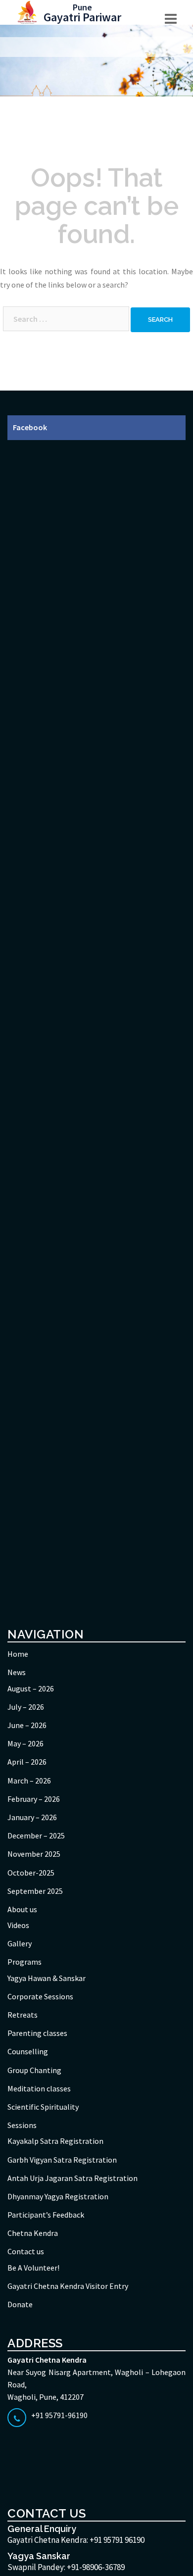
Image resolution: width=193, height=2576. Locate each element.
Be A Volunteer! (33, 2268)
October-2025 (31, 1873)
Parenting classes (37, 2033)
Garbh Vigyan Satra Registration (62, 2160)
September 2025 (35, 1891)
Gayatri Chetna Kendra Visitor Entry (68, 2286)
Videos (18, 1925)
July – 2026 (26, 1707)
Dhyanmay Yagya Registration (58, 2196)
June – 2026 (27, 1725)
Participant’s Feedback (46, 2215)
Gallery (20, 1943)
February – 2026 (34, 1799)
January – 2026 (32, 1817)
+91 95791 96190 (117, 2540)
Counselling (28, 2051)
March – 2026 (29, 1781)
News (17, 1672)
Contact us (26, 2251)
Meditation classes (39, 2088)
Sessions (22, 2125)
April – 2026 (27, 1762)
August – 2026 (31, 1688)
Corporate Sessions (40, 1996)
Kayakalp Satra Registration (55, 2141)
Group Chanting (34, 2070)
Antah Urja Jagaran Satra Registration (72, 2178)
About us (22, 1909)
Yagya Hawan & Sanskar (47, 1978)
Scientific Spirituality (43, 2107)
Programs (24, 1962)
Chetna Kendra (33, 2233)
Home (18, 1654)
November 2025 (34, 1854)
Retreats (23, 2015)
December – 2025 (36, 1835)
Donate (20, 2304)
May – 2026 (25, 1743)
